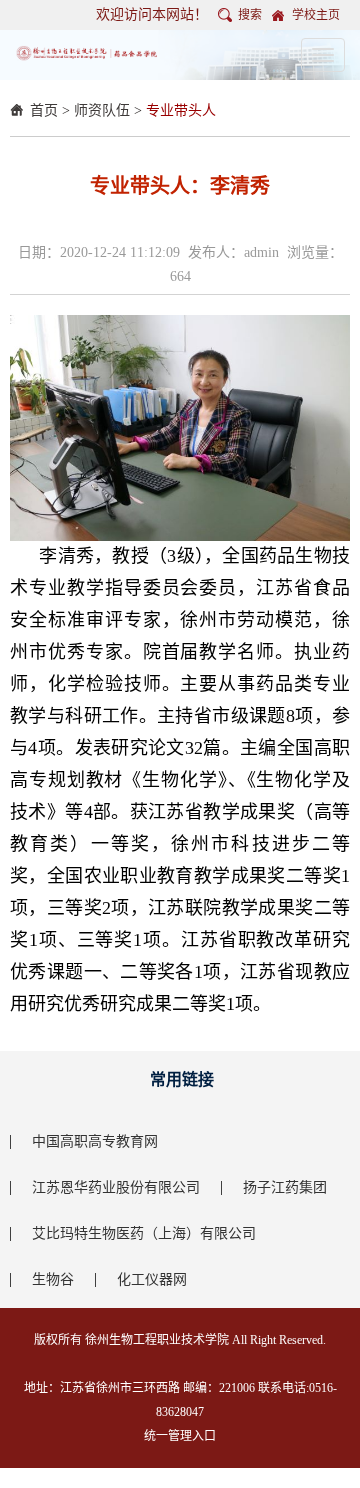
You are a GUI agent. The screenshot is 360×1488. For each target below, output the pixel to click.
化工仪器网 (152, 1279)
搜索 (250, 15)
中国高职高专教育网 (95, 1141)
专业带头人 (181, 110)
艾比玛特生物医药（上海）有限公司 (144, 1233)
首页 (44, 110)
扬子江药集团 (285, 1187)
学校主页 (316, 15)
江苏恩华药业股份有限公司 (116, 1187)
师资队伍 (102, 110)
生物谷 (53, 1279)
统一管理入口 (180, 1436)
